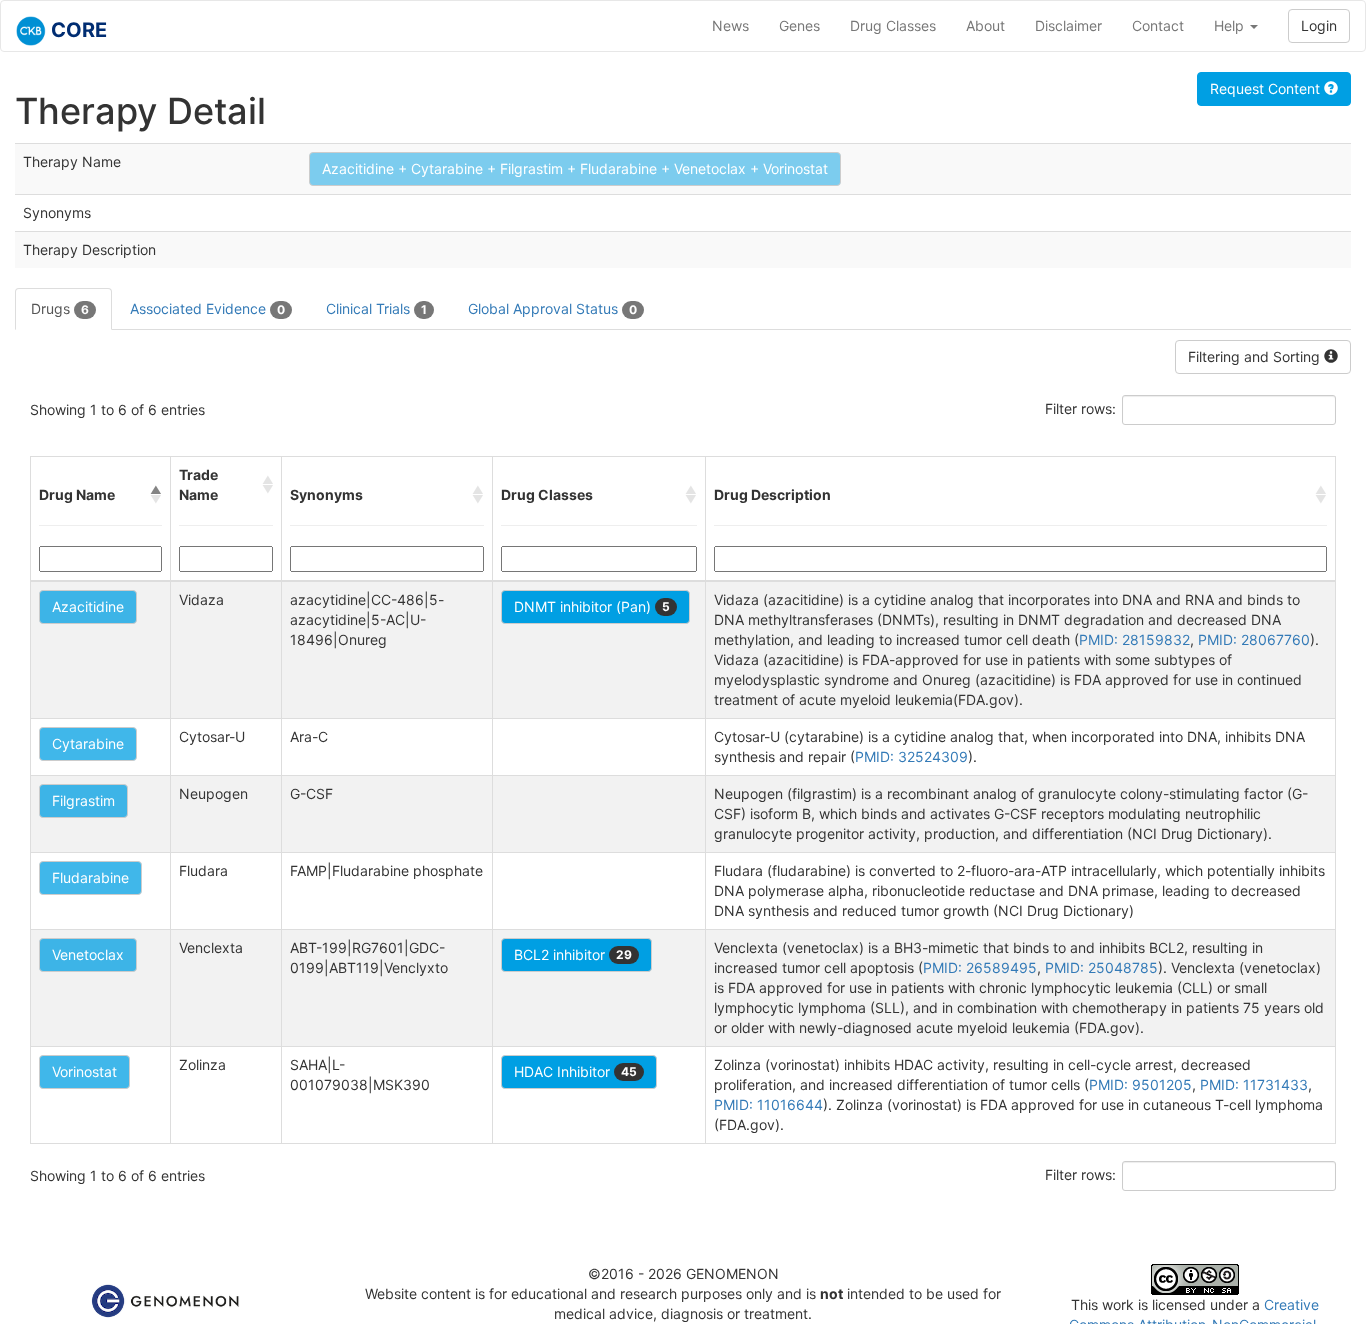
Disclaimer (1068, 25)
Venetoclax (88, 954)
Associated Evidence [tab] (207, 308)
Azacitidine (88, 606)
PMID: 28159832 (1134, 639)
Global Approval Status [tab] (552, 308)
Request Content (1267, 88)
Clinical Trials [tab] (376, 308)
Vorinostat (84, 1071)
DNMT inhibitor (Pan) (592, 606)
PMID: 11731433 (1254, 1084)
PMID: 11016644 (768, 1104)
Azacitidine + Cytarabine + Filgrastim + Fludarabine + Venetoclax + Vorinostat (575, 168)
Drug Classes (893, 25)
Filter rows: (1080, 408)
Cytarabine (88, 743)
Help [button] (1231, 25)
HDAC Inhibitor (575, 1071)
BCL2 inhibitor (573, 954)
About (985, 25)
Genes (799, 25)
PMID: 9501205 (1140, 1084)
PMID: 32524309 (911, 756)
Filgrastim (83, 800)
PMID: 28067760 (1254, 639)
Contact (1158, 25)
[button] (156, 495)
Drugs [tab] (60, 308)
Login (1319, 25)
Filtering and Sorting (1256, 356)
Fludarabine (90, 877)
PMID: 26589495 (980, 967)
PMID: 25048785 (1101, 967)
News (730, 25)
